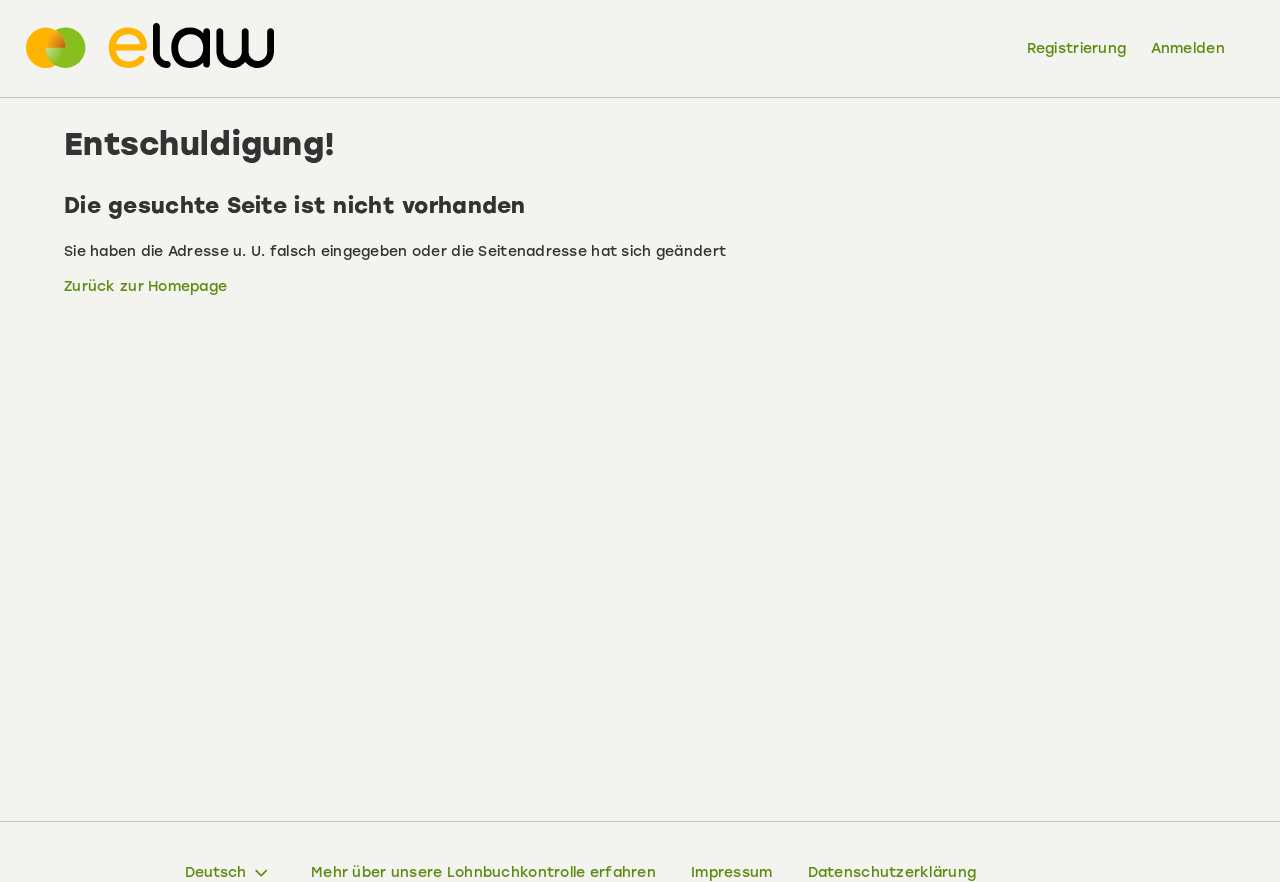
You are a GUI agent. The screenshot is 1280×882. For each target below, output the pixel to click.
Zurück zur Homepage (145, 286)
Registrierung (1077, 48)
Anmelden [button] (1188, 48)
